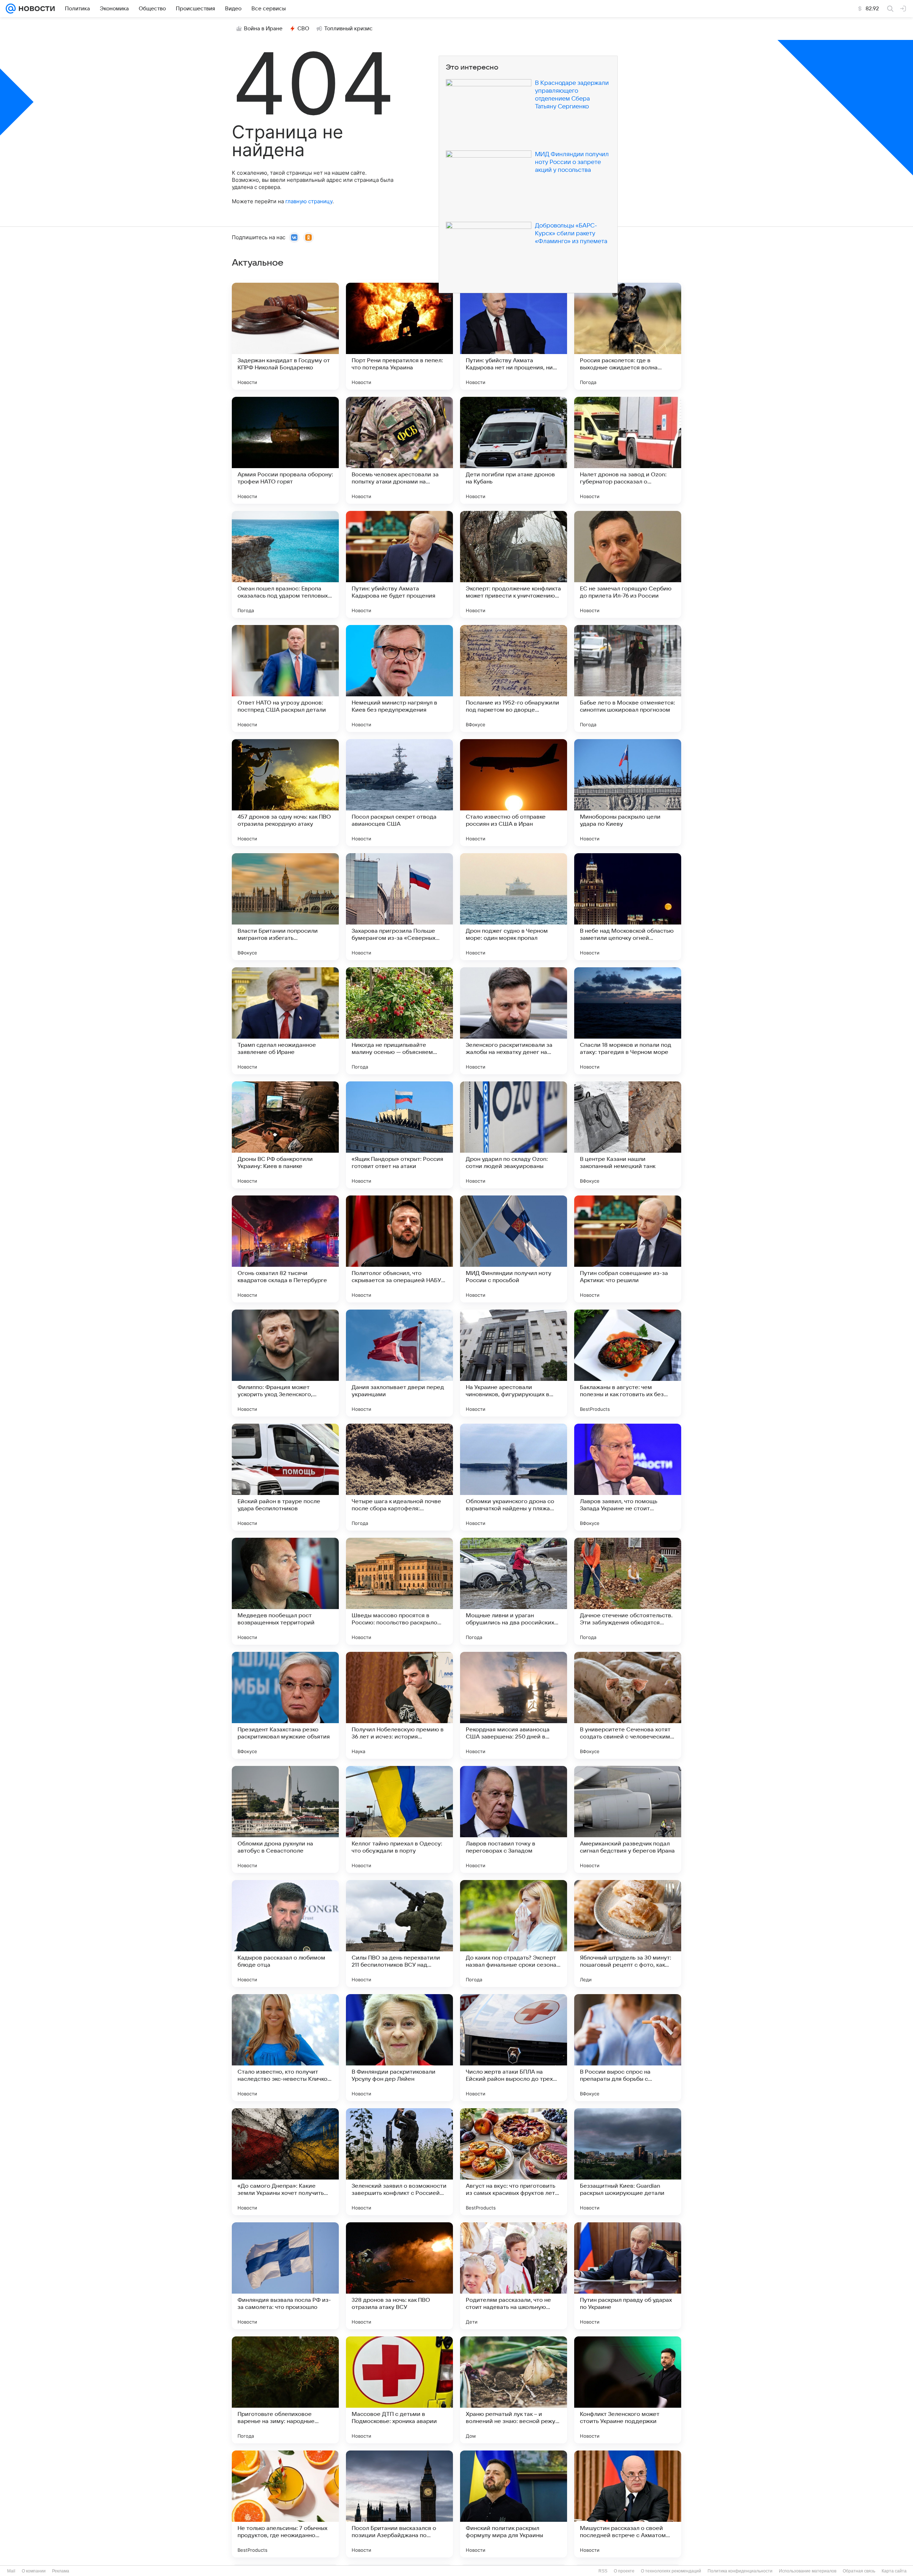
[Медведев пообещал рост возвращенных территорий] (285, 1591)
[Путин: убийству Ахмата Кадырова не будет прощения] (399, 564)
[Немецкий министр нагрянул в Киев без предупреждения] (399, 678)
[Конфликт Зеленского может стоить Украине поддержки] (628, 2390)
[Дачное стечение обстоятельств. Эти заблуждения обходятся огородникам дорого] (628, 1591)
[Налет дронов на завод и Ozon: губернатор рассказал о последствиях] (628, 450)
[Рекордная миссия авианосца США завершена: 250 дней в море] (514, 1705)
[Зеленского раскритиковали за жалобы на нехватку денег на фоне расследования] (514, 1021)
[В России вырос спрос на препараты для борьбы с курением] (628, 2048)
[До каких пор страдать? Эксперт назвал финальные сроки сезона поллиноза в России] (514, 1934)
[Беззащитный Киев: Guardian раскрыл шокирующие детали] (628, 2162)
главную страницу (309, 201)
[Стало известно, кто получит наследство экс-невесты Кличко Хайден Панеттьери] (285, 2048)
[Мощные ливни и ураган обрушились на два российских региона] (514, 1591)
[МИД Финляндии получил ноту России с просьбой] (514, 1249)
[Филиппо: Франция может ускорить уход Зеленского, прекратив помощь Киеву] (285, 1363)
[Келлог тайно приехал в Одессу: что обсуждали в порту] (399, 1819)
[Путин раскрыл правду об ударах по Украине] (628, 2276)
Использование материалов (808, 2571)
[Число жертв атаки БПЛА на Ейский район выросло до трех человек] (514, 2048)
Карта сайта (894, 2571)
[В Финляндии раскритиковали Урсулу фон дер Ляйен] (399, 2048)
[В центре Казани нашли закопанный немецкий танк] (628, 1135)
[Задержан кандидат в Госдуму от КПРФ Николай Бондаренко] (285, 336)
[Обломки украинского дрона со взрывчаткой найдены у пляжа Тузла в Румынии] (514, 1477)
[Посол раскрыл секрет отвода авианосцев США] (399, 793)
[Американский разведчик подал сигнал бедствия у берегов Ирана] (628, 1819)
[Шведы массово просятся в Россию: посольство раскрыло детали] (399, 1591)
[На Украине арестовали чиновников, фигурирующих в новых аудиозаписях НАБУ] (514, 1363)
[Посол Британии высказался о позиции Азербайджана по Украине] (399, 2504)
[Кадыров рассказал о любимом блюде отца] (285, 1934)
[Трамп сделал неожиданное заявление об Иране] (285, 1021)
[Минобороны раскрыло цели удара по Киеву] (628, 793)
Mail (11, 2571)
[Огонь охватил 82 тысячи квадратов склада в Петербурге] (285, 1249)
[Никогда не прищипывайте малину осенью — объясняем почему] (399, 1021)
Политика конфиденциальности (740, 2571)
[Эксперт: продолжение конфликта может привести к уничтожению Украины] (514, 564)
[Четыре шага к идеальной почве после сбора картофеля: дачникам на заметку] (399, 1477)
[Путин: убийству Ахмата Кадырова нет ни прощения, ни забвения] (514, 336)
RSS (603, 2571)
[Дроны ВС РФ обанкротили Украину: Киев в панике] (285, 1135)
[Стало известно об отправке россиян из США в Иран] (514, 793)
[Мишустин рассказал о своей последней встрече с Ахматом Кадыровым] (628, 2504)
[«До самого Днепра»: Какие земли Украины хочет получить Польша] (285, 2162)
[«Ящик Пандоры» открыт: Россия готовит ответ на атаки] (399, 1135)
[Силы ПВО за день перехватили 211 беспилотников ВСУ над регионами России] (399, 1934)
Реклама (61, 2571)
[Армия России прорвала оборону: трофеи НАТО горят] (285, 450)
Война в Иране (263, 29)
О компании (34, 2571)
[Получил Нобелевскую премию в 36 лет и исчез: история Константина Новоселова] (399, 1705)
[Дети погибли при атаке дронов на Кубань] (514, 450)
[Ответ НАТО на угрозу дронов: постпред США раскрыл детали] (285, 678)
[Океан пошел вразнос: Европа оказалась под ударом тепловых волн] (285, 564)
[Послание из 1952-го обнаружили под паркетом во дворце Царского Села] (514, 678)
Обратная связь (859, 2571)
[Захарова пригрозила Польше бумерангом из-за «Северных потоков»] (399, 907)
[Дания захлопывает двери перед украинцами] (399, 1363)
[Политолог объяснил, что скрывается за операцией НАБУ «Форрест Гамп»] (399, 1249)
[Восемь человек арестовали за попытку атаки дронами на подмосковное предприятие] (399, 450)
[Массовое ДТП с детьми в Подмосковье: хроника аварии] (399, 2390)
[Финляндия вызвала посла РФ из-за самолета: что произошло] (285, 2276)
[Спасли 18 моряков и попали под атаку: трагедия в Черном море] (628, 1021)
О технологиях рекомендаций (671, 2571)
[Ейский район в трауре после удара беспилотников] (285, 1477)
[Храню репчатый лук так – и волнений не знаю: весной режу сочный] (514, 2390)
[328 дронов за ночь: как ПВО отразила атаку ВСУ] (399, 2276)
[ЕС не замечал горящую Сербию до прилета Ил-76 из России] (628, 564)
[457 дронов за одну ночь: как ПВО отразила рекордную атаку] (285, 793)
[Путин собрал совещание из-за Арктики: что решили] (628, 1249)
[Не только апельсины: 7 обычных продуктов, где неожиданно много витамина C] (285, 2504)
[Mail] (11, 9)
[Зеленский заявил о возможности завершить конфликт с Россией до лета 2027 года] (399, 2162)
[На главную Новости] (35, 9)
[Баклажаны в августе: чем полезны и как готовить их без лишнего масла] (628, 1363)
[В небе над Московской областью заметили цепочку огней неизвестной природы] (628, 907)
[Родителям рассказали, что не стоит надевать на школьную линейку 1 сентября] (514, 2276)
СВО (303, 29)
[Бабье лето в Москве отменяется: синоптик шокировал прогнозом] (628, 678)
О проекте (624, 2571)
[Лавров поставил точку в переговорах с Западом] (514, 1819)
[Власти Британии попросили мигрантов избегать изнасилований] (285, 907)
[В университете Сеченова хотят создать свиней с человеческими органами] (628, 1705)
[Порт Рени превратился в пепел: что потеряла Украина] (399, 336)
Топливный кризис (348, 29)
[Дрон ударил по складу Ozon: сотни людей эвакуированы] (514, 1135)
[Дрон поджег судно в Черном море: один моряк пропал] (514, 907)
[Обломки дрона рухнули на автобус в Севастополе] (285, 1819)
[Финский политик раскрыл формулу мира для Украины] (514, 2504)
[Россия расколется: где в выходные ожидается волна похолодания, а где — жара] (628, 336)
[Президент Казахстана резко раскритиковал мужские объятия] (285, 1705)
